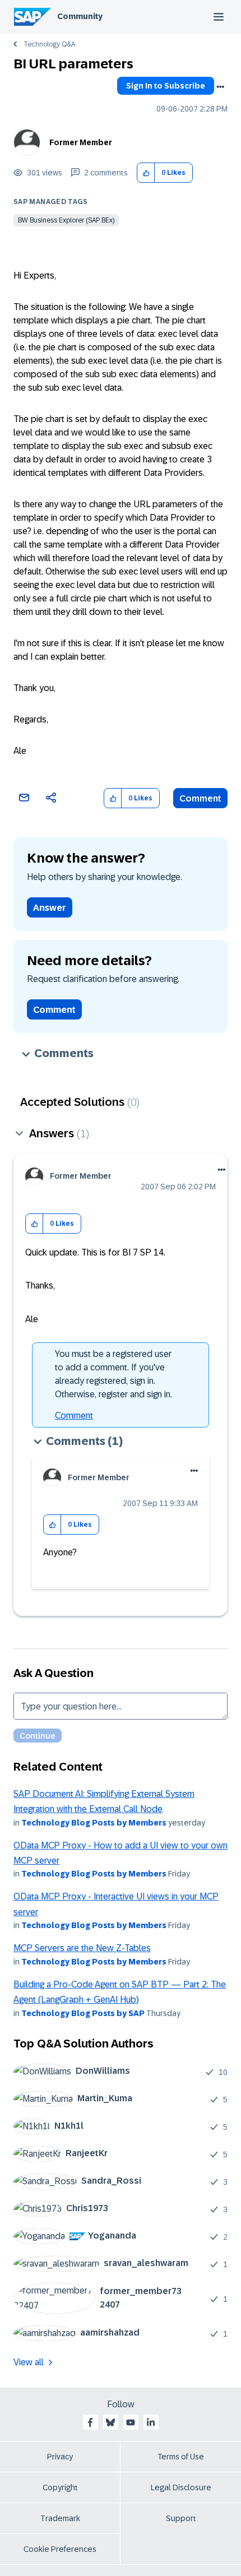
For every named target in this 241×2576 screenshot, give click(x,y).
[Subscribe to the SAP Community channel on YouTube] (131, 2422)
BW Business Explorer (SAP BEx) (66, 220)
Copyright (60, 2487)
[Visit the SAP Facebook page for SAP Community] (90, 2422)
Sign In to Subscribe (166, 86)
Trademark (60, 2518)
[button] (146, 173)
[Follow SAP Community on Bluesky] (110, 2422)
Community (80, 16)
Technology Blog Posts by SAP (83, 2013)
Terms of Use (181, 2457)
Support (181, 2518)
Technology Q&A (49, 44)
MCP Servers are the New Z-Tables (82, 1948)
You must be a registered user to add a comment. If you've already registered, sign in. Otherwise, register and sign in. (113, 1374)
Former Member (81, 142)
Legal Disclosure (181, 2487)
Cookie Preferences (60, 2549)
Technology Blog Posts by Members (94, 1823)
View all (29, 2362)
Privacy (60, 2457)
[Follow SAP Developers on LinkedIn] (151, 2422)
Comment (200, 798)
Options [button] (220, 87)
